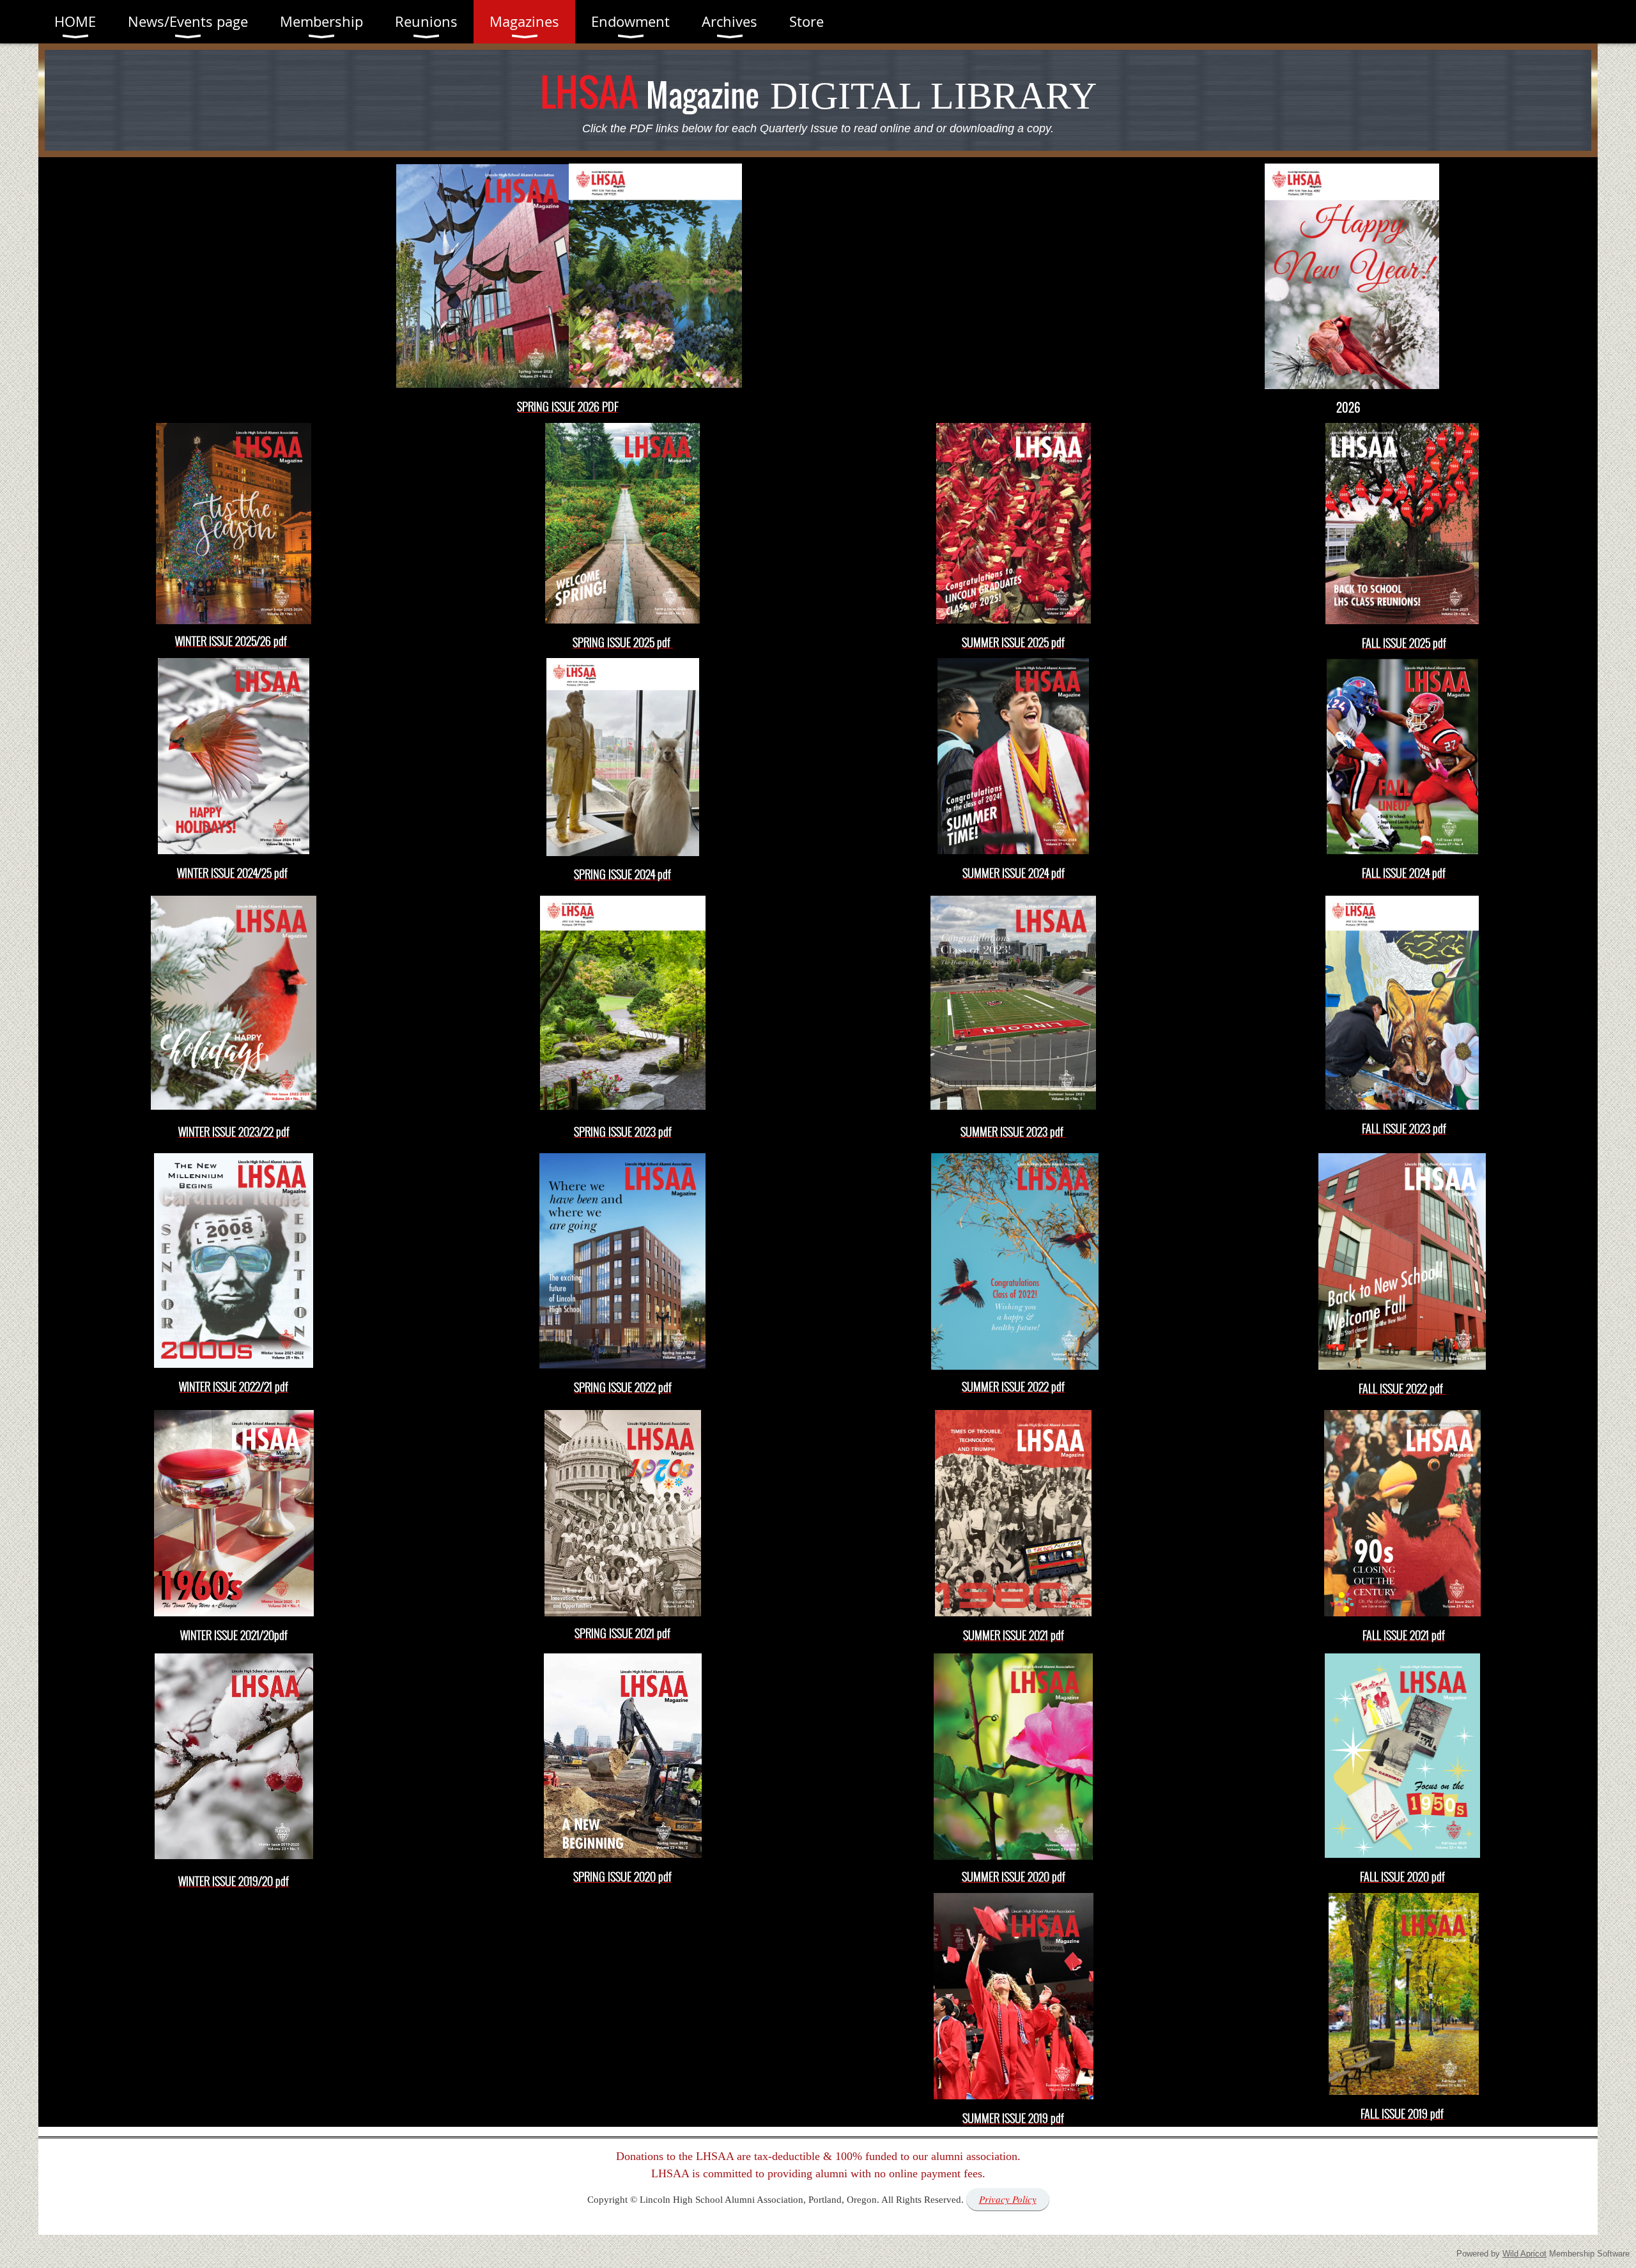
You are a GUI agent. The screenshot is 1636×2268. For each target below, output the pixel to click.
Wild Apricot (1524, 2254)
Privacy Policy (1008, 2199)
